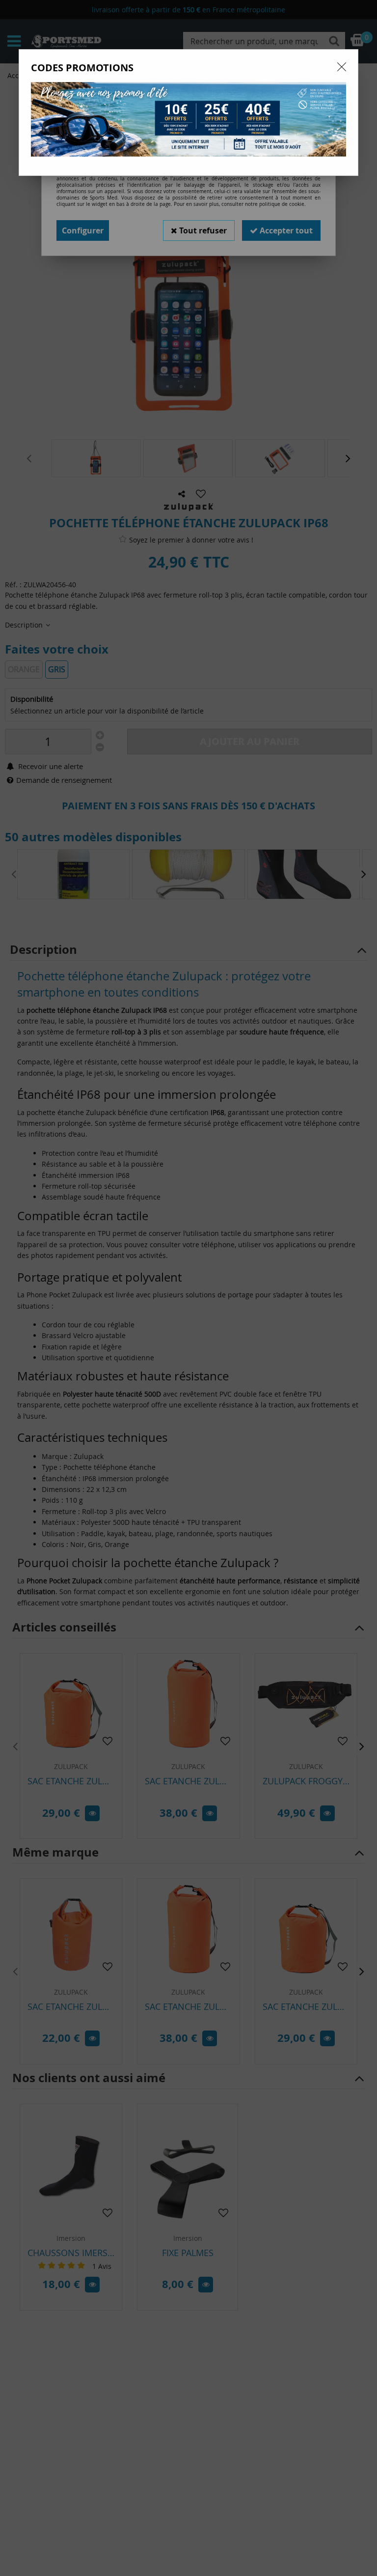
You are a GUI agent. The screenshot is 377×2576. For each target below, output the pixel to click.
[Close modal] (342, 67)
